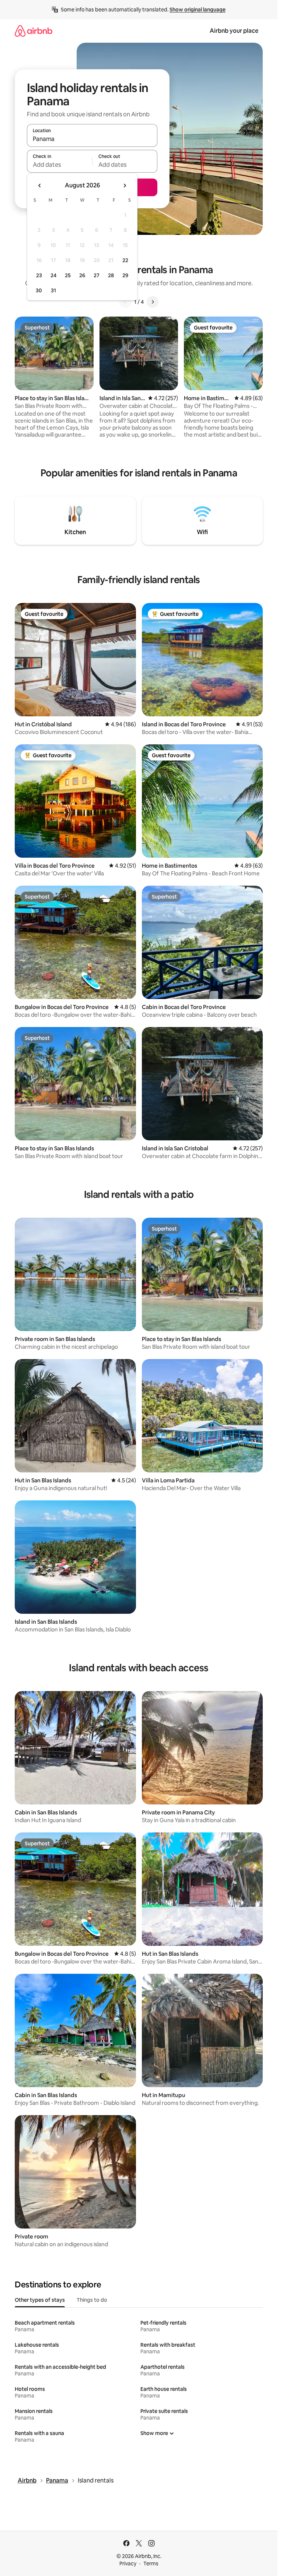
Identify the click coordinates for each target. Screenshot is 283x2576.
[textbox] (60, 165)
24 (53, 275)
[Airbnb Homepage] (34, 31)
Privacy (128, 2563)
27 (97, 275)
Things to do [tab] (92, 2300)
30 (39, 290)
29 (125, 275)
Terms (151, 2563)
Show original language (198, 10)
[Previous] (125, 302)
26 (82, 275)
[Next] (153, 302)
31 (53, 290)
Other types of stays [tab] (40, 2300)
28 (111, 275)
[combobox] (92, 139)
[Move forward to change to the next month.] (125, 186)
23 (39, 275)
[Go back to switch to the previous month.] (40, 186)
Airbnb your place (234, 31)
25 (68, 275)
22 (125, 260)
